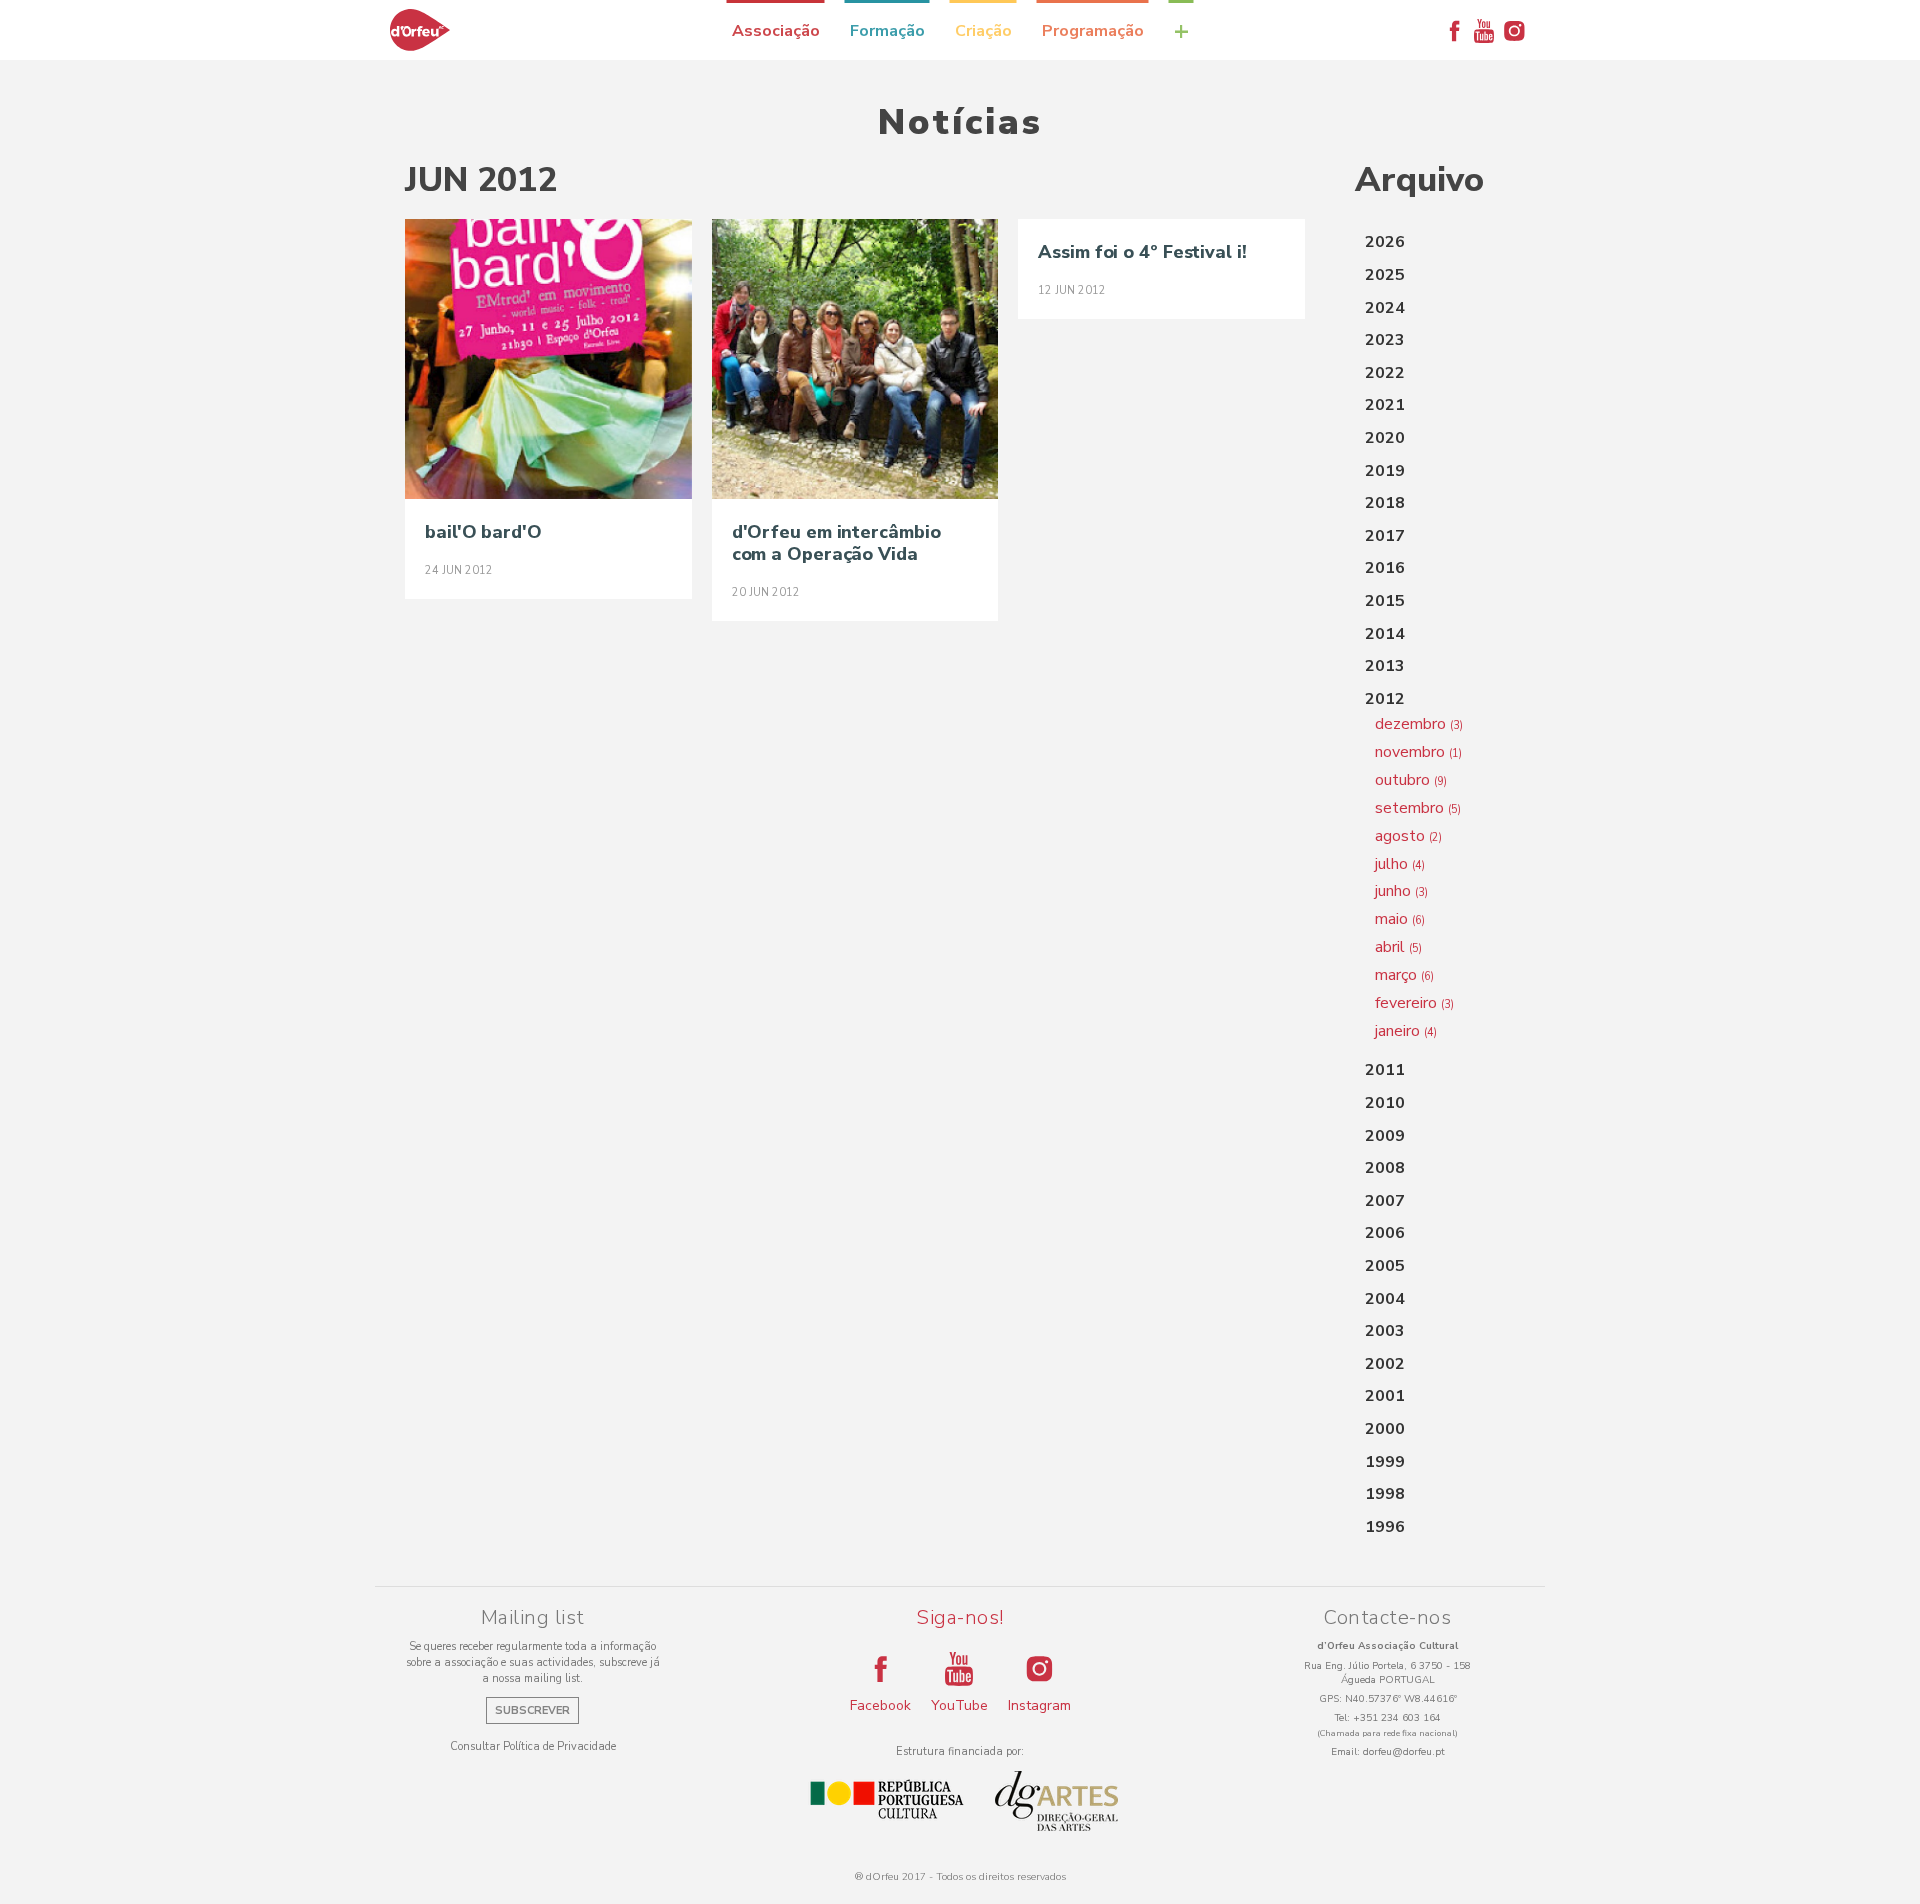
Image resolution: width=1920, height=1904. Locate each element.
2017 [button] (1385, 536)
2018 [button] (1385, 503)
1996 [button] (1385, 1527)
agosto (1408, 836)
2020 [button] (1385, 438)
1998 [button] (1385, 1494)
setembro (1418, 808)
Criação (983, 31)
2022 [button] (1385, 373)
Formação (887, 31)
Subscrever (532, 1710)
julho (1400, 864)
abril (1398, 947)
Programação (1093, 31)
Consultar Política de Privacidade (533, 1746)
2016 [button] (1385, 568)
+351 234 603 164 (1397, 1718)
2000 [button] (1385, 1429)
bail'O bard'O (483, 532)
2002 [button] (1385, 1364)
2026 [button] (1385, 242)
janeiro (1406, 1031)
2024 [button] (1385, 308)
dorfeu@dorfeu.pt (1404, 1752)
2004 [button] (1385, 1299)
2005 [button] (1385, 1266)
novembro (1418, 752)
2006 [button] (1385, 1233)
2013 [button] (1385, 666)
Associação (776, 31)
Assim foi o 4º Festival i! (1142, 252)
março (1404, 975)
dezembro (1419, 724)
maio (1400, 919)
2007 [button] (1385, 1201)
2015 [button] (1385, 601)
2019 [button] (1385, 471)
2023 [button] (1385, 340)
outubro (1411, 780)
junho (1401, 891)
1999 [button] (1385, 1462)
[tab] (1435, 243)
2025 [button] (1385, 275)
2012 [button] (1385, 699)
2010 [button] (1385, 1103)
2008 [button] (1385, 1168)
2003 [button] (1385, 1331)
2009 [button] (1385, 1136)
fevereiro (1414, 1003)
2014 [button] (1385, 634)
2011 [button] (1385, 1070)
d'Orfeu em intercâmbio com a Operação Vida (836, 543)
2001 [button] (1385, 1396)
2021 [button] (1385, 405)
